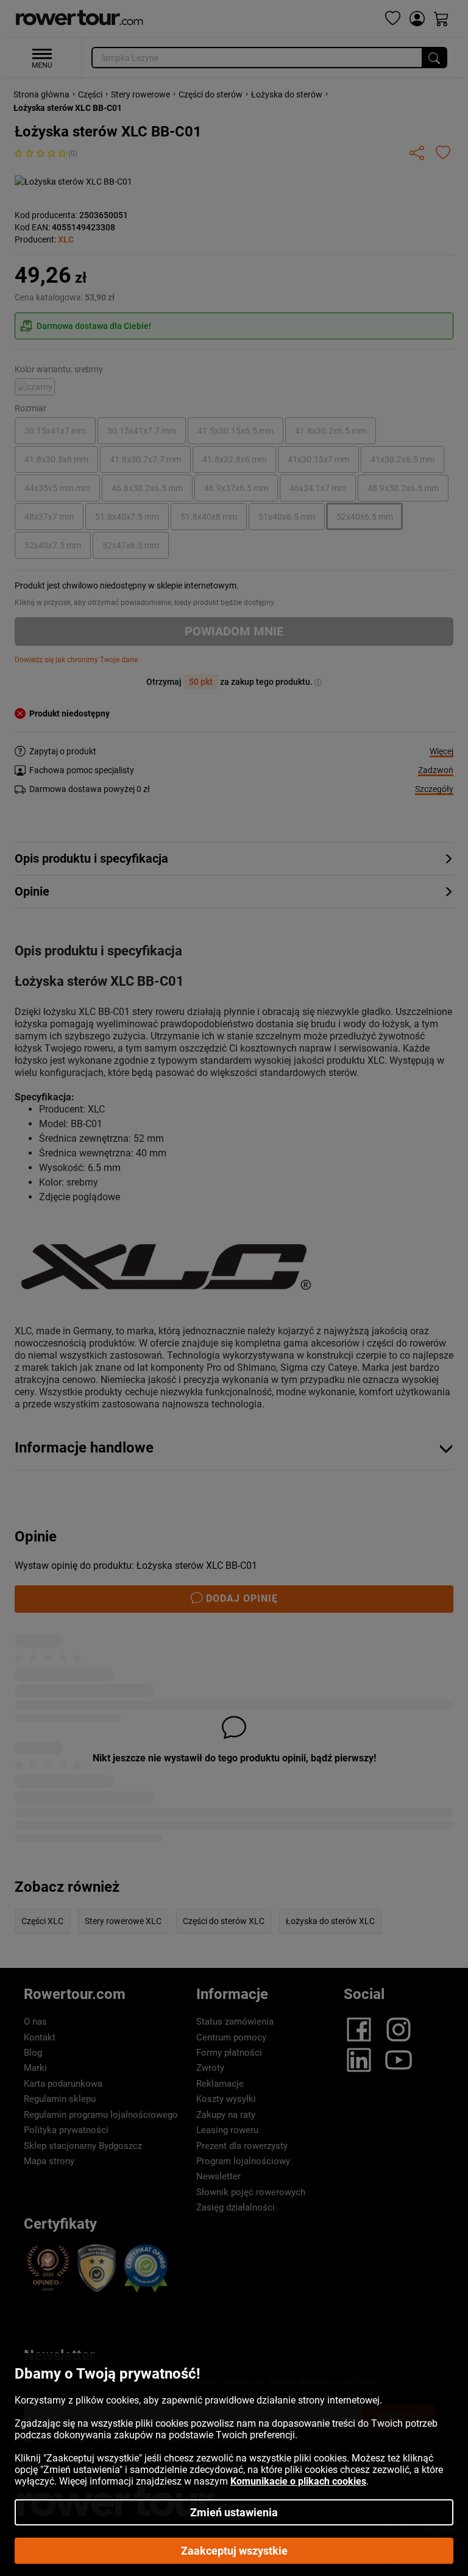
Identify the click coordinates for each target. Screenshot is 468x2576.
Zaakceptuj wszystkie (234, 2551)
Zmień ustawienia (234, 2512)
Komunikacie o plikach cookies (298, 2481)
